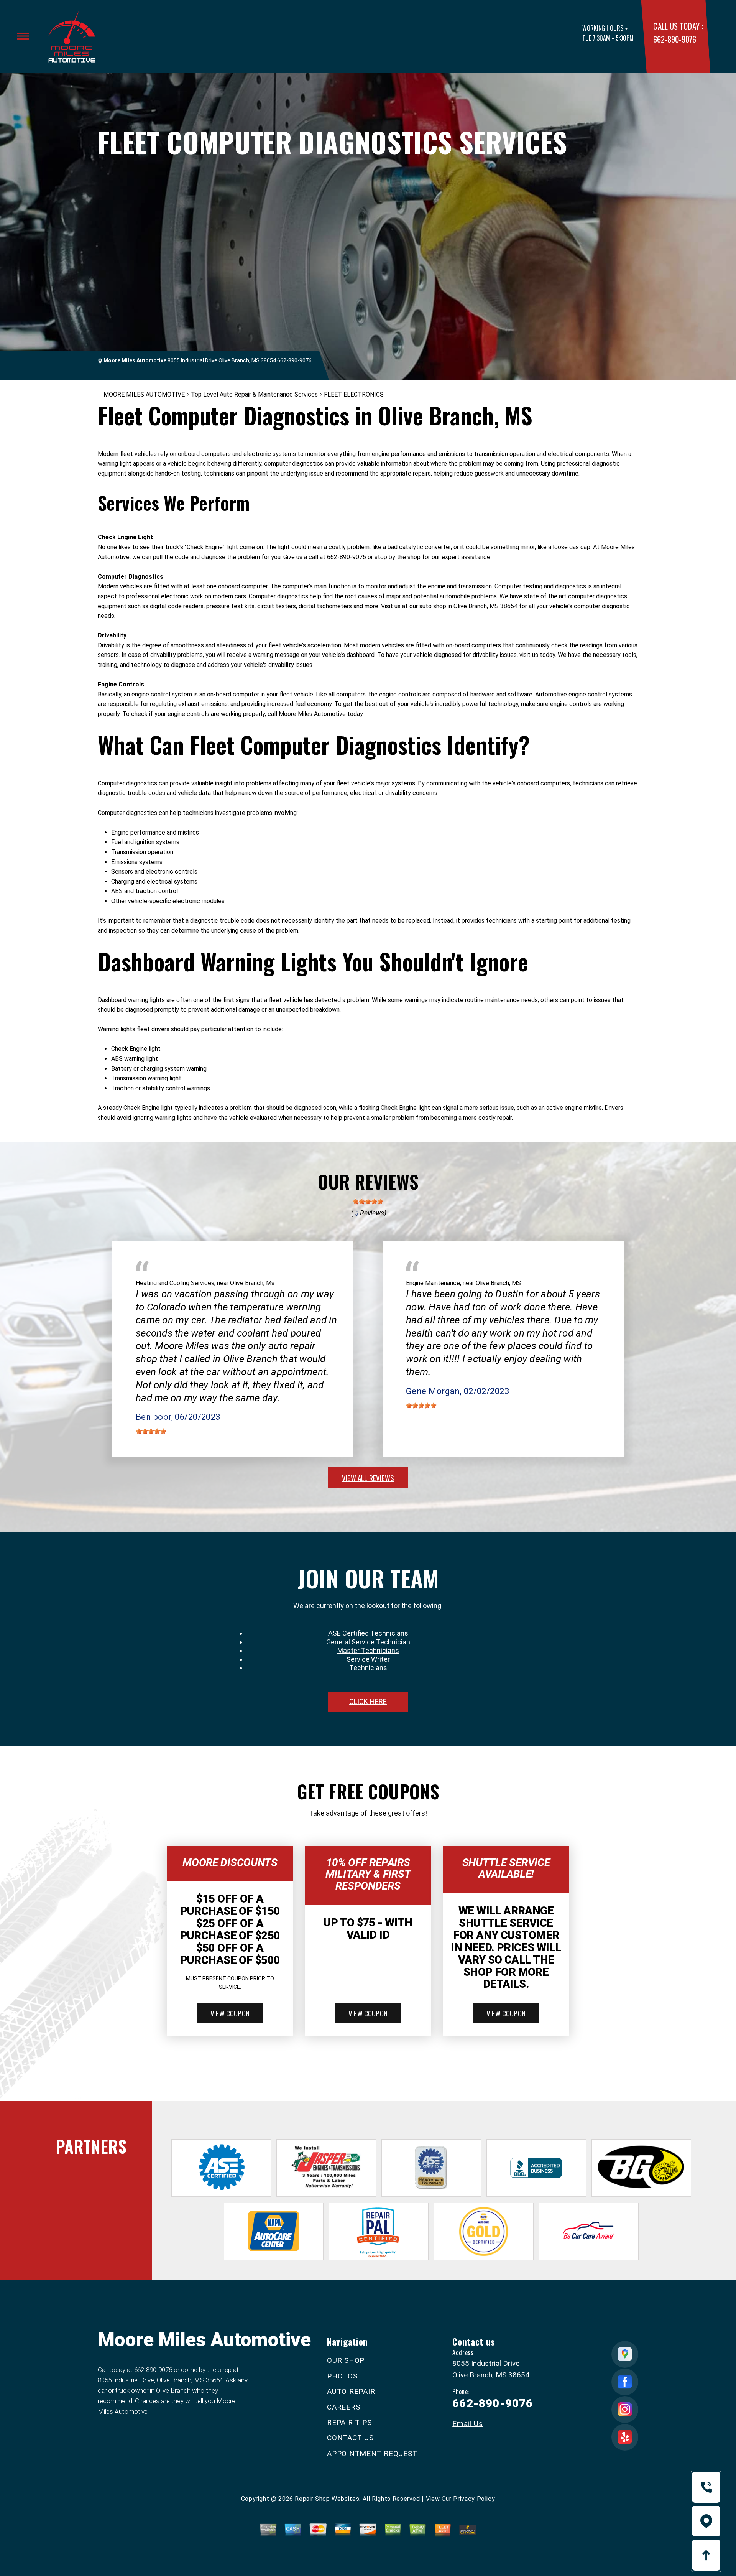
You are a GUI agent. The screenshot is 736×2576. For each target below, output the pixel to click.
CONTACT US (350, 2438)
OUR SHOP (346, 2360)
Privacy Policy (474, 2499)
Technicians (368, 1668)
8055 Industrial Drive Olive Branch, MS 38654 (222, 360)
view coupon (230, 2013)
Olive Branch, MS (498, 1283)
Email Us (467, 2424)
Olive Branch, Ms (252, 1283)
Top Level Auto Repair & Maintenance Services (254, 394)
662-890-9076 (674, 39)
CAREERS (343, 2407)
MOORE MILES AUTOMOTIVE (144, 394)
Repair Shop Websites (327, 2499)
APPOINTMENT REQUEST (372, 2453)
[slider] (368, 1202)
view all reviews (368, 1478)
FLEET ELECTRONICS (354, 394)
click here (368, 1701)
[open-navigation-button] (23, 36)
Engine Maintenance (433, 1283)
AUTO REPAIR (351, 2391)
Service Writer (368, 1659)
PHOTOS (342, 2376)
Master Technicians (368, 1650)
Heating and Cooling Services (175, 1283)
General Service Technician (368, 1642)
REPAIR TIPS (349, 2422)
